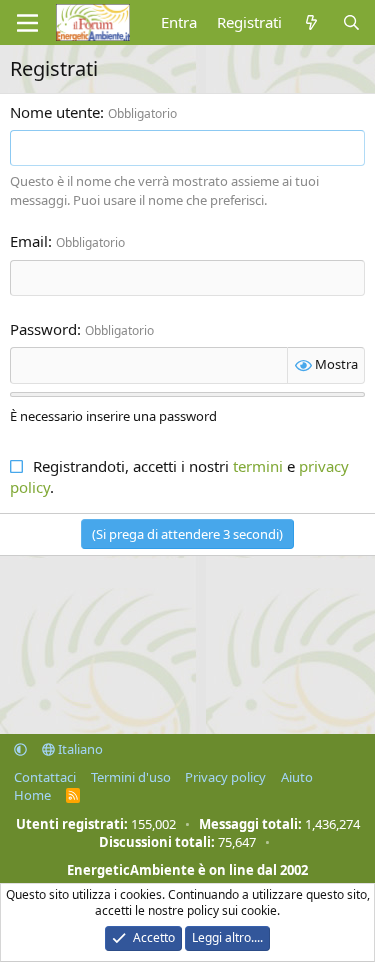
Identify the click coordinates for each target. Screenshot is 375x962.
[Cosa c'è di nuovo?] (311, 22)
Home (32, 795)
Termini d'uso (131, 777)
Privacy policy (225, 777)
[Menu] (27, 23)
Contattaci (45, 777)
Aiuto (297, 777)
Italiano (79, 749)
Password (43, 329)
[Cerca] (351, 22)
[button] (20, 749)
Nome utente (55, 112)
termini (258, 466)
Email (29, 241)
